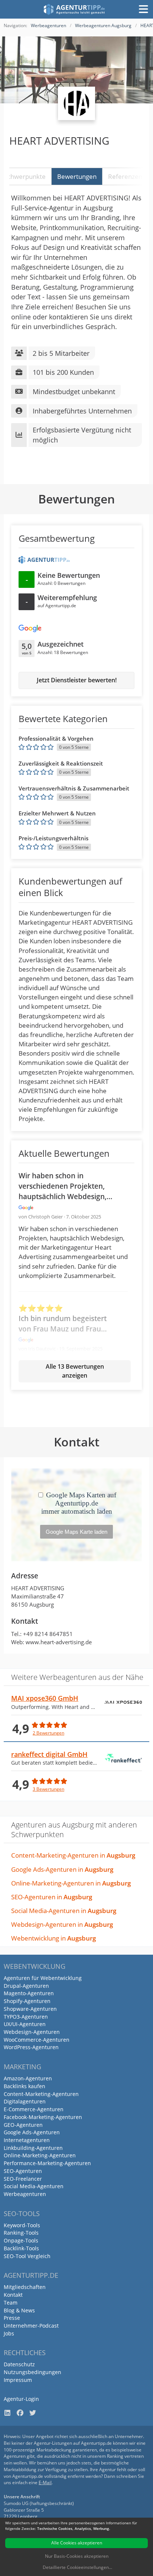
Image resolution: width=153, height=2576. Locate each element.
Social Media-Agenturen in (64, 1911)
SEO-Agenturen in (52, 1897)
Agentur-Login (21, 2399)
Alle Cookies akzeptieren (77, 2543)
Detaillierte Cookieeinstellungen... (77, 2567)
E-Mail (45, 2482)
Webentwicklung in (53, 1938)
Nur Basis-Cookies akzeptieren (77, 2556)
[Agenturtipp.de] (74, 9)
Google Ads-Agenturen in (62, 1869)
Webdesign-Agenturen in (62, 1924)
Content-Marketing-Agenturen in (73, 1855)
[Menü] (143, 9)
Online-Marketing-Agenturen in (71, 1883)
